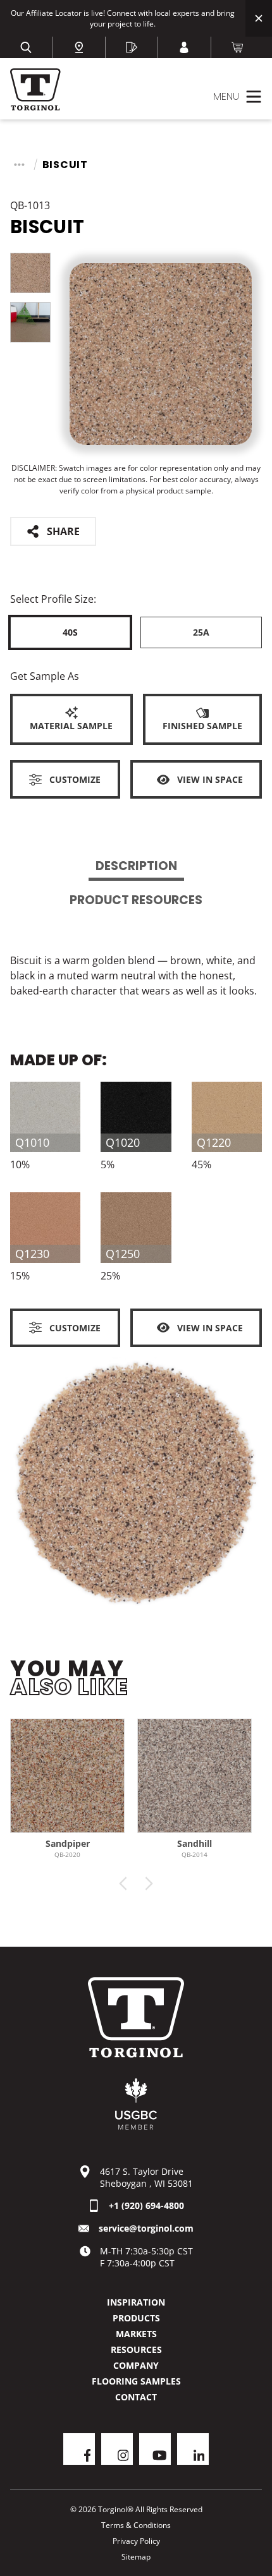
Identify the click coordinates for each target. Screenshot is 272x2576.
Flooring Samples (136, 2381)
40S (70, 632)
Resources (136, 2349)
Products (136, 2318)
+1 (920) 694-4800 (146, 2205)
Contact (136, 2397)
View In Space (210, 779)
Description (136, 866)
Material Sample (71, 726)
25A (201, 632)
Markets (136, 2334)
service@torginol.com (146, 2228)
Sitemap (136, 2557)
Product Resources (136, 900)
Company (136, 2365)
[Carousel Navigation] (136, 1884)
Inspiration (136, 2302)
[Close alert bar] (259, 18)
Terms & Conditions (136, 2525)
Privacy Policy (136, 2541)
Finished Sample (202, 726)
